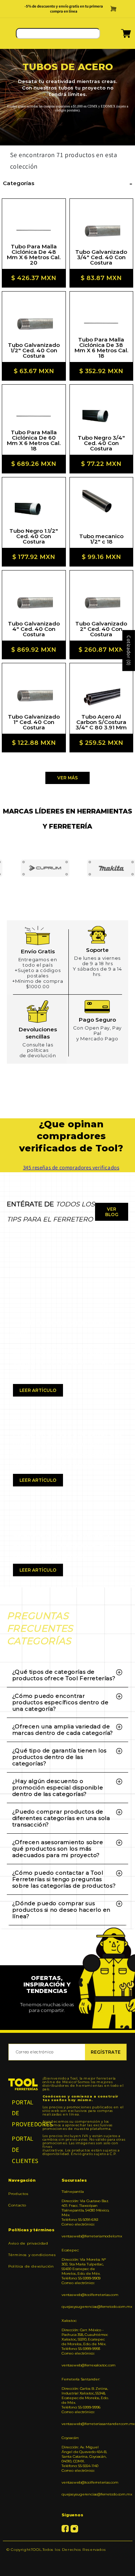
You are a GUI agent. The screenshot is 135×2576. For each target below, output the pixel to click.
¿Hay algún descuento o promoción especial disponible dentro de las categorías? (58, 1787)
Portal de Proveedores (23, 2113)
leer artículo (38, 1390)
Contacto (17, 2205)
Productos (18, 2194)
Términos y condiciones (32, 2255)
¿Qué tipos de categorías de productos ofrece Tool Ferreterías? (64, 1675)
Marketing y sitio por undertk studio (67, 2560)
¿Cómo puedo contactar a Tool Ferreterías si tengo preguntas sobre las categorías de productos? (64, 1879)
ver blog (112, 1212)
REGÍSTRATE (106, 2052)
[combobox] (58, 33)
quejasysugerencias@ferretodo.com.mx (85, 2307)
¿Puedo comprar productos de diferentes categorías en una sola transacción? (61, 1818)
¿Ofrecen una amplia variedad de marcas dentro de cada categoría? (63, 1730)
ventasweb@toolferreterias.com (85, 2295)
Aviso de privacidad (28, 2243)
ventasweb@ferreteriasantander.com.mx (85, 2424)
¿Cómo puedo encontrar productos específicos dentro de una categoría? (60, 1702)
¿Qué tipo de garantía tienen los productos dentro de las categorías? (59, 1757)
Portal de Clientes (23, 2149)
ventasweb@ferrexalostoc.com (85, 2365)
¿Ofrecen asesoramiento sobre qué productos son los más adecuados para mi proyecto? (58, 1849)
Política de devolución (31, 2266)
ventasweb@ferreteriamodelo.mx (85, 2236)
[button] (117, 36)
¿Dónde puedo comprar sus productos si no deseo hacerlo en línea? (61, 1910)
